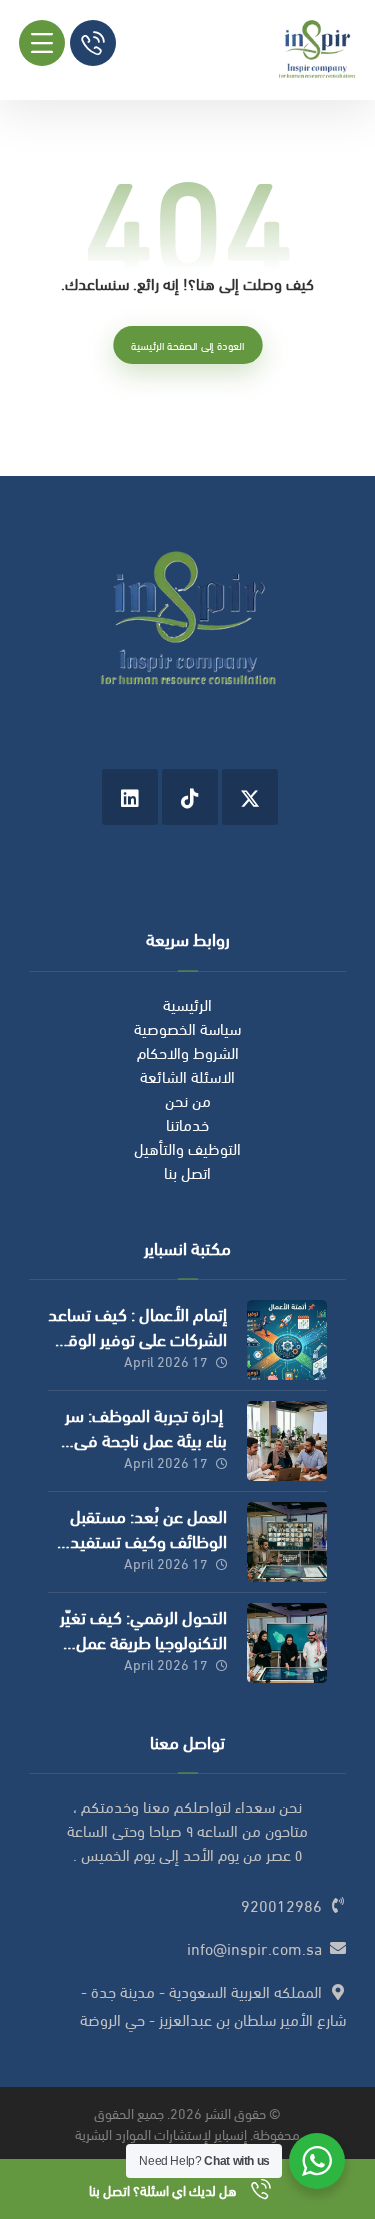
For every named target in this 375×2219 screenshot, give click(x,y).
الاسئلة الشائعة (187, 1075)
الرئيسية (187, 1003)
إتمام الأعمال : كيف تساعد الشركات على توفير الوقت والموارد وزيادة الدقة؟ (137, 1337)
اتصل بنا (187, 1171)
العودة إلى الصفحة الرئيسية (187, 345)
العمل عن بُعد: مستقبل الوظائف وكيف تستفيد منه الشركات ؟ (148, 1539)
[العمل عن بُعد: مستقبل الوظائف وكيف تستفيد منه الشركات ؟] (287, 1542)
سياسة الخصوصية (187, 1027)
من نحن (188, 1099)
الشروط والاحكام (188, 1051)
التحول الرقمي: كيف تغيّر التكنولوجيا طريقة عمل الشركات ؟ (143, 1640)
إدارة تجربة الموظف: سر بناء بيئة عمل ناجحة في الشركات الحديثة (146, 1438)
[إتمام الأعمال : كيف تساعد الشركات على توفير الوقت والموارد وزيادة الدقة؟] (287, 1340)
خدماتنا (187, 1123)
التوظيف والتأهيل (187, 1147)
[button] (42, 43)
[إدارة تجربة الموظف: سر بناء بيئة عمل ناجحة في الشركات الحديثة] (287, 1441)
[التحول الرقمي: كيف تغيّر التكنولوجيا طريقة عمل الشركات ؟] (287, 1643)
